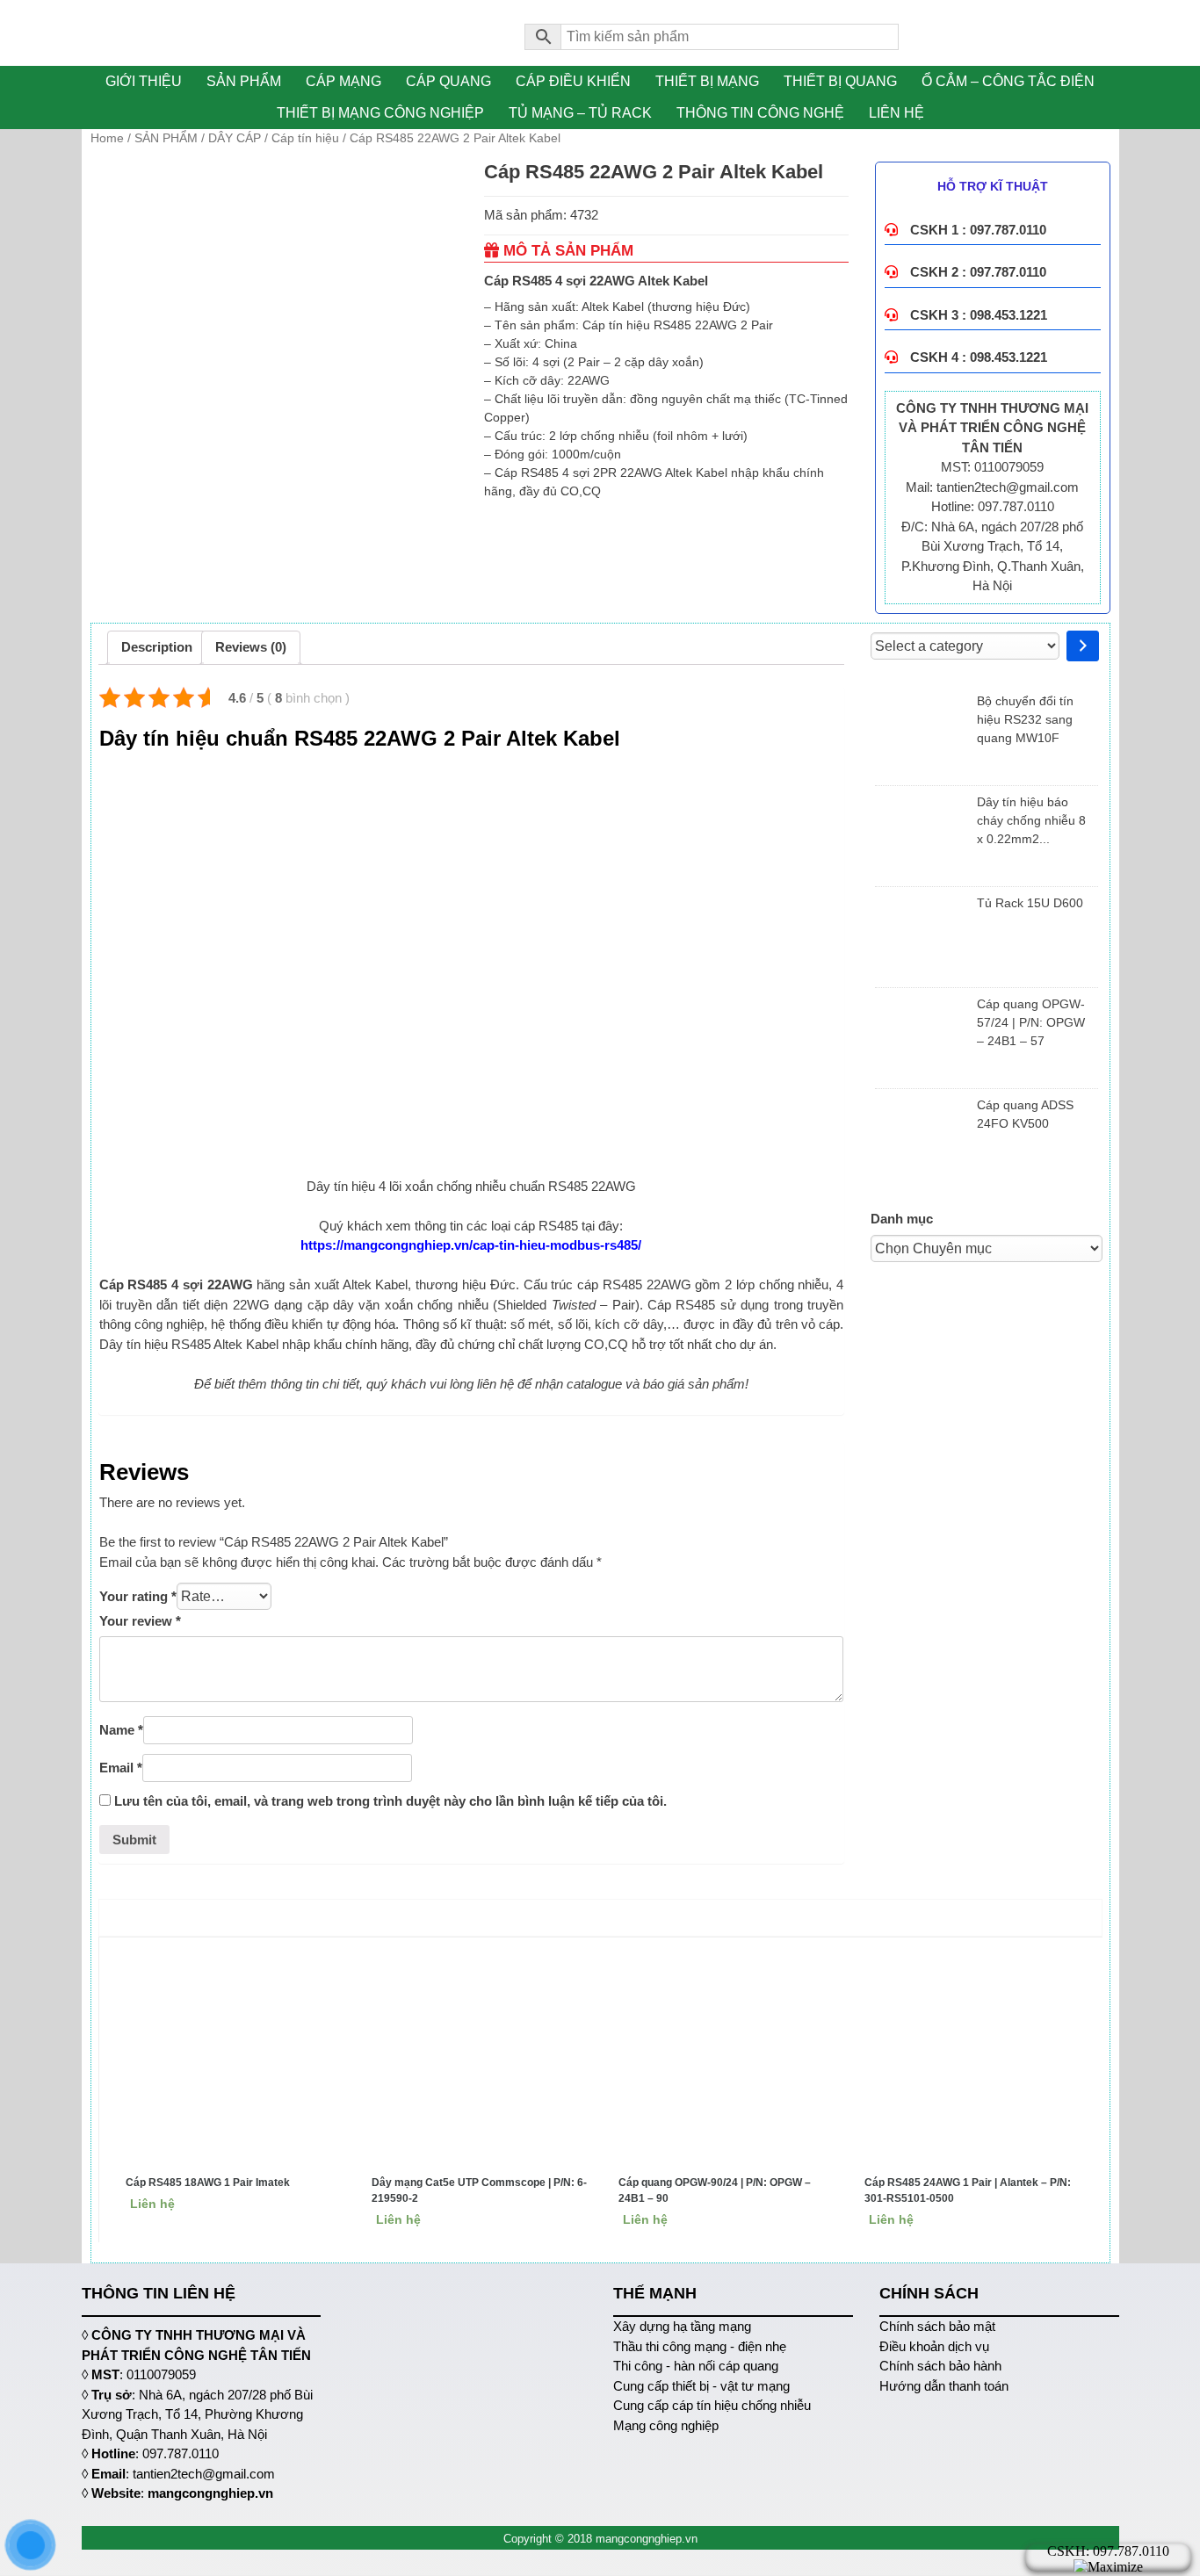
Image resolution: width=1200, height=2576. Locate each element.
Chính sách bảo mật (937, 2326)
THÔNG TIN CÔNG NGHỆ (760, 113)
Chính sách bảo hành (940, 2366)
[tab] (157, 648)
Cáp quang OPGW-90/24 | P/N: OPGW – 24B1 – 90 (715, 2190)
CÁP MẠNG (343, 81)
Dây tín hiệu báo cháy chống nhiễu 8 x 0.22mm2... (1031, 820)
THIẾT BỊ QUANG (840, 81)
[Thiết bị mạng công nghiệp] (290, 33)
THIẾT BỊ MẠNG (707, 81)
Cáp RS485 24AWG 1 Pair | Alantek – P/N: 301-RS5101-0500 (968, 2190)
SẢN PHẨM (244, 81)
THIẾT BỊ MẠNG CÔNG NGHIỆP (380, 113)
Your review (140, 1621)
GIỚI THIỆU (144, 81)
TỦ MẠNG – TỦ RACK (580, 113)
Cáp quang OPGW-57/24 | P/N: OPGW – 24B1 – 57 (1031, 1022)
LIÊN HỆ (896, 113)
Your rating (138, 1596)
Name (121, 1730)
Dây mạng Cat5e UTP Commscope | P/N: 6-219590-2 (479, 2190)
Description (157, 647)
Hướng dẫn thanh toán (944, 2386)
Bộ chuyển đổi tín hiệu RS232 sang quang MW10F (1025, 719)
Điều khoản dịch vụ (934, 2346)
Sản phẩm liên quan (604, 1917)
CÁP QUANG (448, 81)
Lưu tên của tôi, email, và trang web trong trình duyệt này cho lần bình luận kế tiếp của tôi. (390, 1801)
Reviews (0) (251, 647)
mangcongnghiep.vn (210, 2493)
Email (121, 1768)
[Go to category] (1083, 646)
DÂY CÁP (235, 138)
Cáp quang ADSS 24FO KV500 (1025, 1114)
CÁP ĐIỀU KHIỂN (573, 81)
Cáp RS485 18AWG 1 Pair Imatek (208, 2183)
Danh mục (902, 1219)
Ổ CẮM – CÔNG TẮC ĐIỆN (1008, 81)
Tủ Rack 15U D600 (1030, 903)
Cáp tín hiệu (305, 138)
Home (107, 138)
